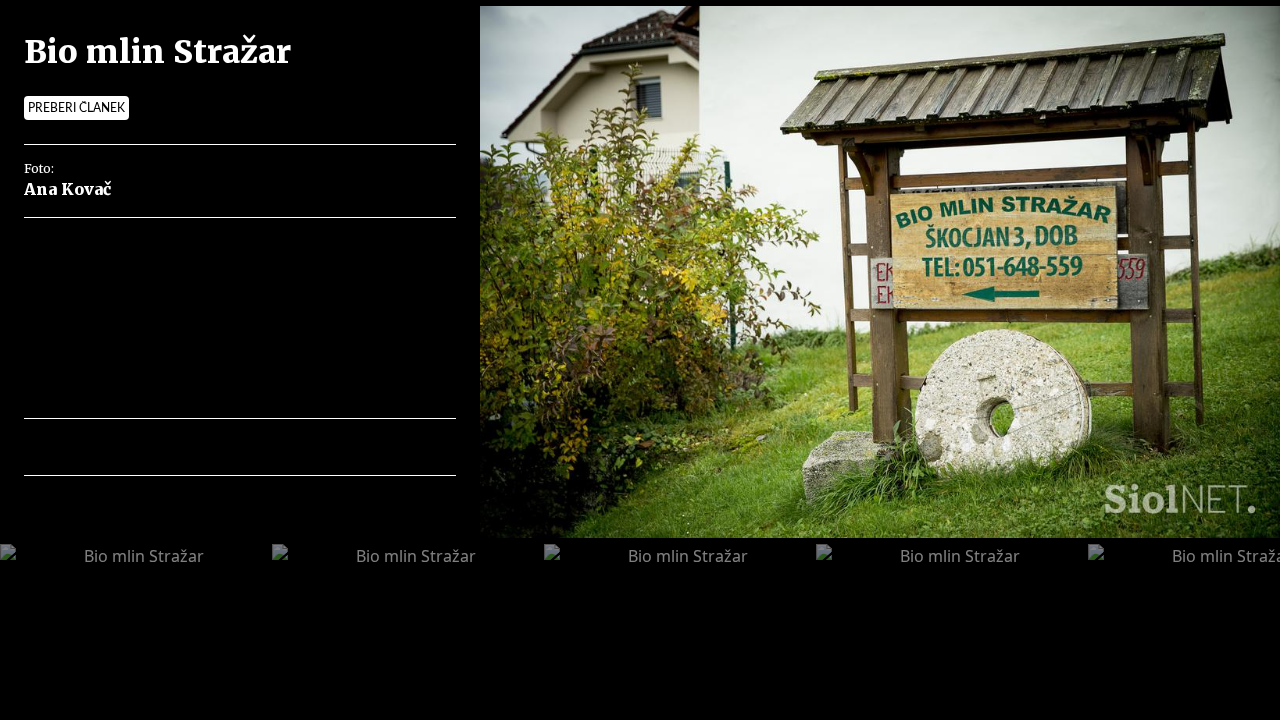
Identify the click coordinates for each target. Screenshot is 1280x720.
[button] (126, 447)
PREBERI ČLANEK (76, 108)
